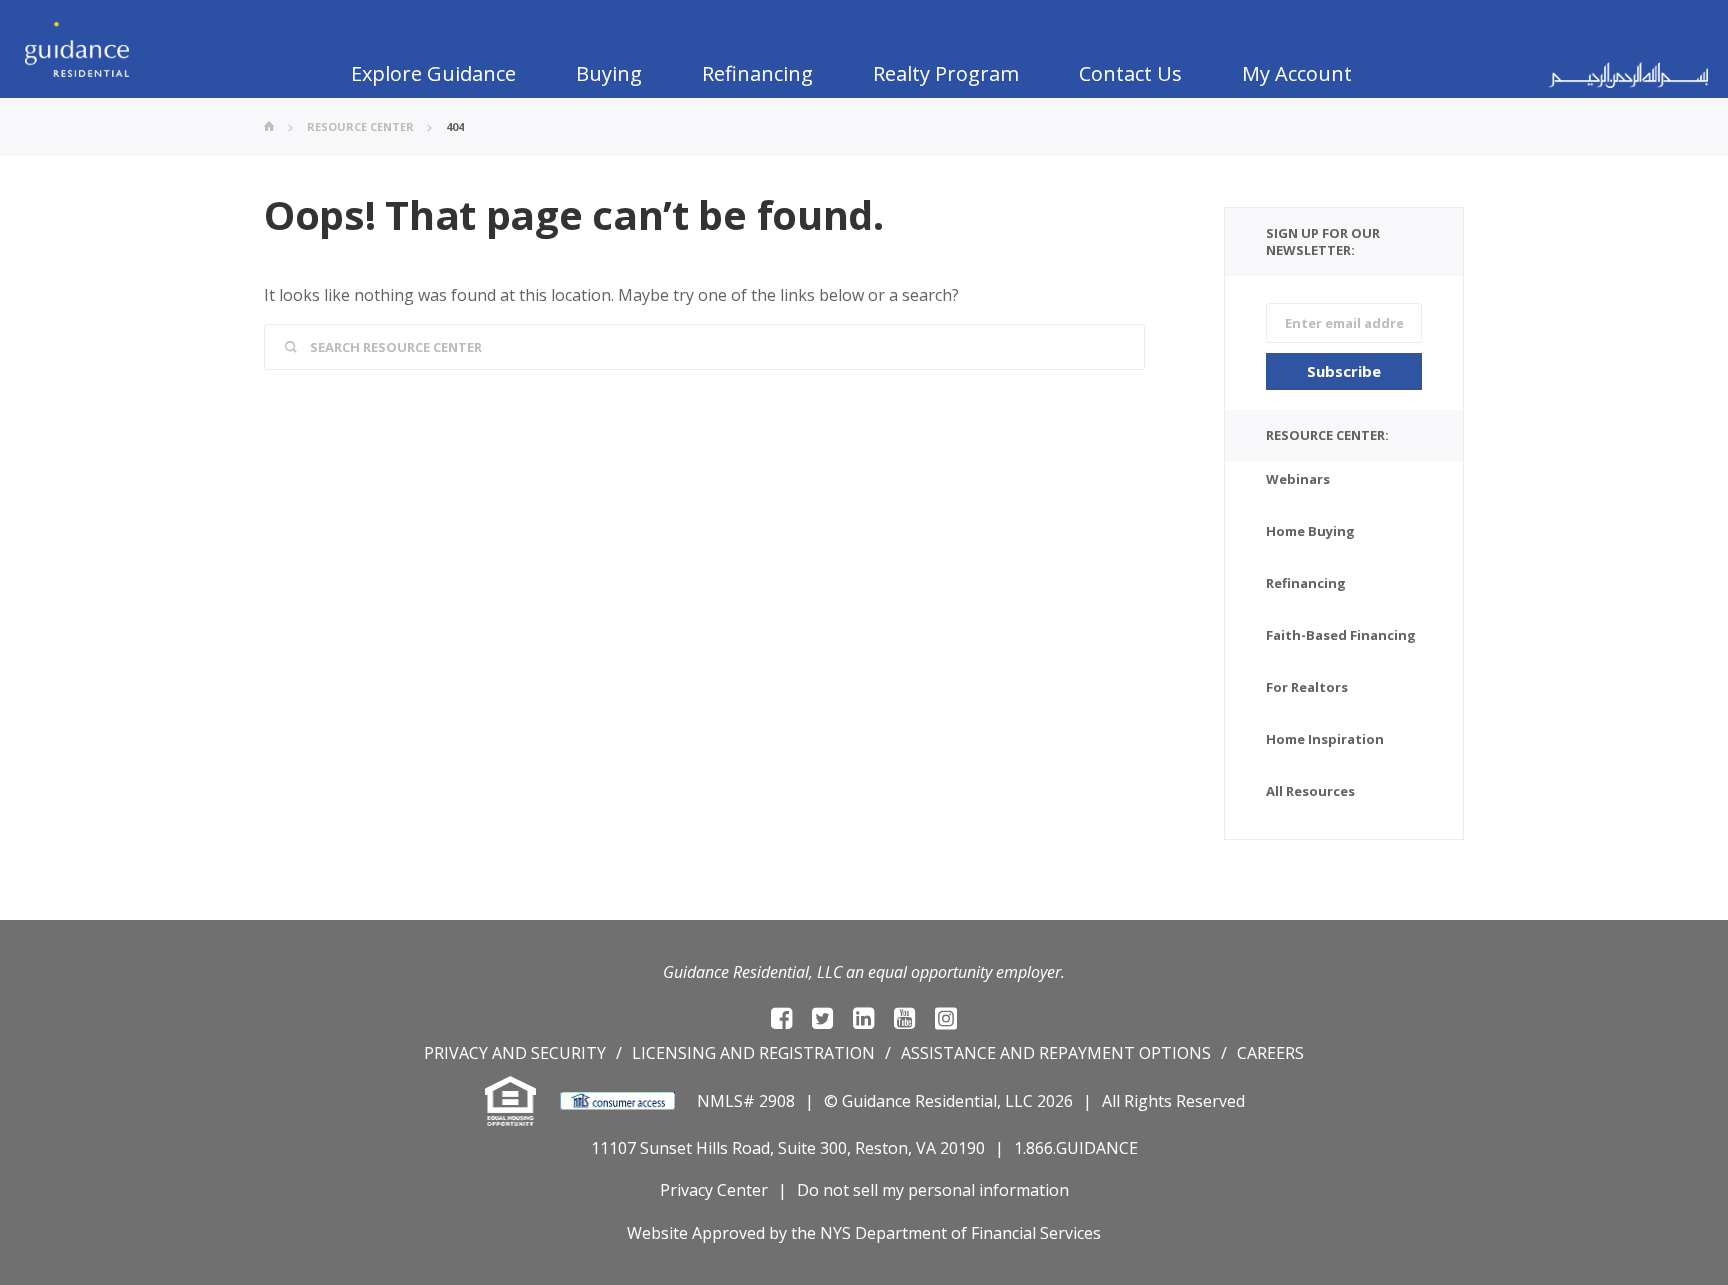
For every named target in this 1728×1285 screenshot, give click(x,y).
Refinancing (757, 73)
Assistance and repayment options (1056, 1053)
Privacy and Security (515, 1053)
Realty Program (946, 73)
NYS (835, 1233)
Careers (1270, 1053)
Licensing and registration (753, 1053)
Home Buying (1310, 531)
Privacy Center (714, 1190)
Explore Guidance (433, 73)
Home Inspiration (1325, 739)
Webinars (1298, 479)
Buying (609, 73)
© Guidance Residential (910, 1101)
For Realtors (1307, 687)
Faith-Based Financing (1341, 635)
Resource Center (360, 126)
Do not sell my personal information (933, 1190)
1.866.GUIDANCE (1076, 1148)
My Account (1297, 73)
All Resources (1310, 791)
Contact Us (1130, 73)
